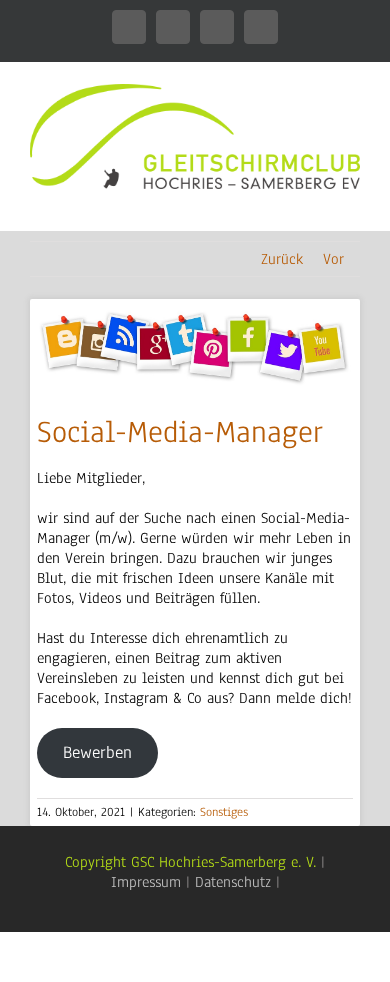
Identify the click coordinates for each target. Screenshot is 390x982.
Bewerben (97, 752)
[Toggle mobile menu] (352, 199)
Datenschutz (233, 882)
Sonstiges (224, 812)
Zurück (282, 259)
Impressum (146, 882)
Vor (333, 259)
